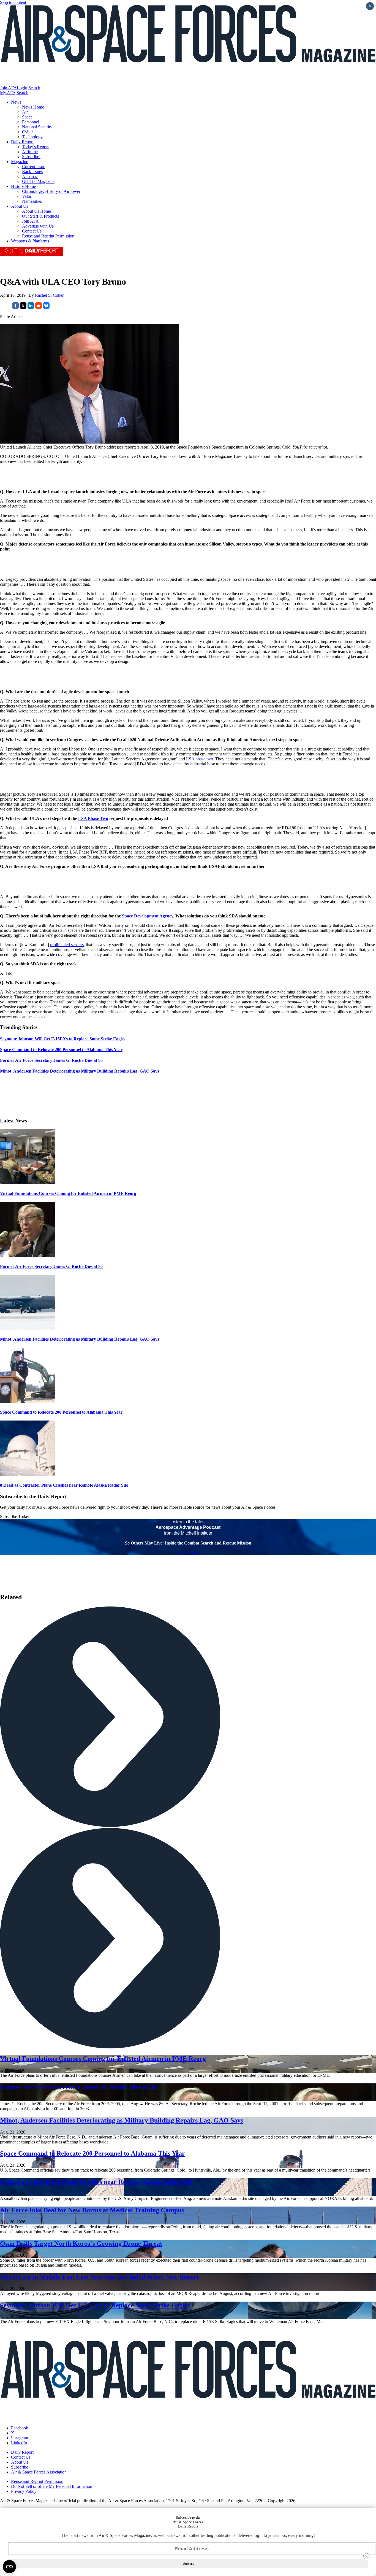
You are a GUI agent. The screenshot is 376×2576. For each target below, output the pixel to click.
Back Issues (32, 172)
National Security (37, 127)
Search (34, 88)
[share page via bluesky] (46, 307)
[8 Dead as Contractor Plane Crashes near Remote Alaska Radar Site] (28, 1474)
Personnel (31, 122)
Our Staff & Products (40, 216)
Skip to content (13, 2)
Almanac (30, 176)
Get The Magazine (38, 181)
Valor (27, 196)
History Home (23, 186)
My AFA (8, 93)
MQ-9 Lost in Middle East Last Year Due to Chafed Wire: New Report (100, 2277)
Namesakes (32, 201)
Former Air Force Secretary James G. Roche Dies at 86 (51, 1266)
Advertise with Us (38, 226)
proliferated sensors (67, 945)
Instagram (20, 2438)
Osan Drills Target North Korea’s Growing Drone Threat (81, 2243)
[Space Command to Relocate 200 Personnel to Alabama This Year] (28, 1401)
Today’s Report (35, 147)
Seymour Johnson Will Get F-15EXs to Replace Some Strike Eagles (95, 2305)
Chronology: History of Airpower (51, 191)
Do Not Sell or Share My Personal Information (52, 2486)
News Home (33, 107)
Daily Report (22, 142)
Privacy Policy (24, 2491)
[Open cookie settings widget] (9, 2567)
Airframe (30, 152)
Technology (32, 137)
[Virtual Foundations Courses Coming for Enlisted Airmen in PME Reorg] (28, 1183)
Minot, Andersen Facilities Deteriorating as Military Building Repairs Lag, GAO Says (80, 1339)
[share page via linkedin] (31, 307)
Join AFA (8, 88)
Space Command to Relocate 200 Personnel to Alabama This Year (61, 1412)
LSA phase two (200, 759)
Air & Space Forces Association (39, 2472)
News (16, 102)
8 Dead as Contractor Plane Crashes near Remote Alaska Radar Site (64, 1485)
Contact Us (32, 231)
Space (27, 117)
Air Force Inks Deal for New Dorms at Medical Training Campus (92, 2210)
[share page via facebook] (15, 307)
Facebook (20, 2428)
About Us (20, 206)
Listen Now (188, 1552)
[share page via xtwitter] (23, 307)
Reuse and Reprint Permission (48, 236)
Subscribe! (31, 157)
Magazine (20, 162)
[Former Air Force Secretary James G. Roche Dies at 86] (28, 1256)
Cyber (27, 132)
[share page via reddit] (39, 307)
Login (22, 88)
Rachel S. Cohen (50, 295)
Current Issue (34, 167)
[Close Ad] (366, 2556)
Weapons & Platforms (30, 241)
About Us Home (36, 211)
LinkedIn (19, 2443)
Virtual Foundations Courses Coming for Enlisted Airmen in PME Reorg (68, 1193)
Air (25, 112)
